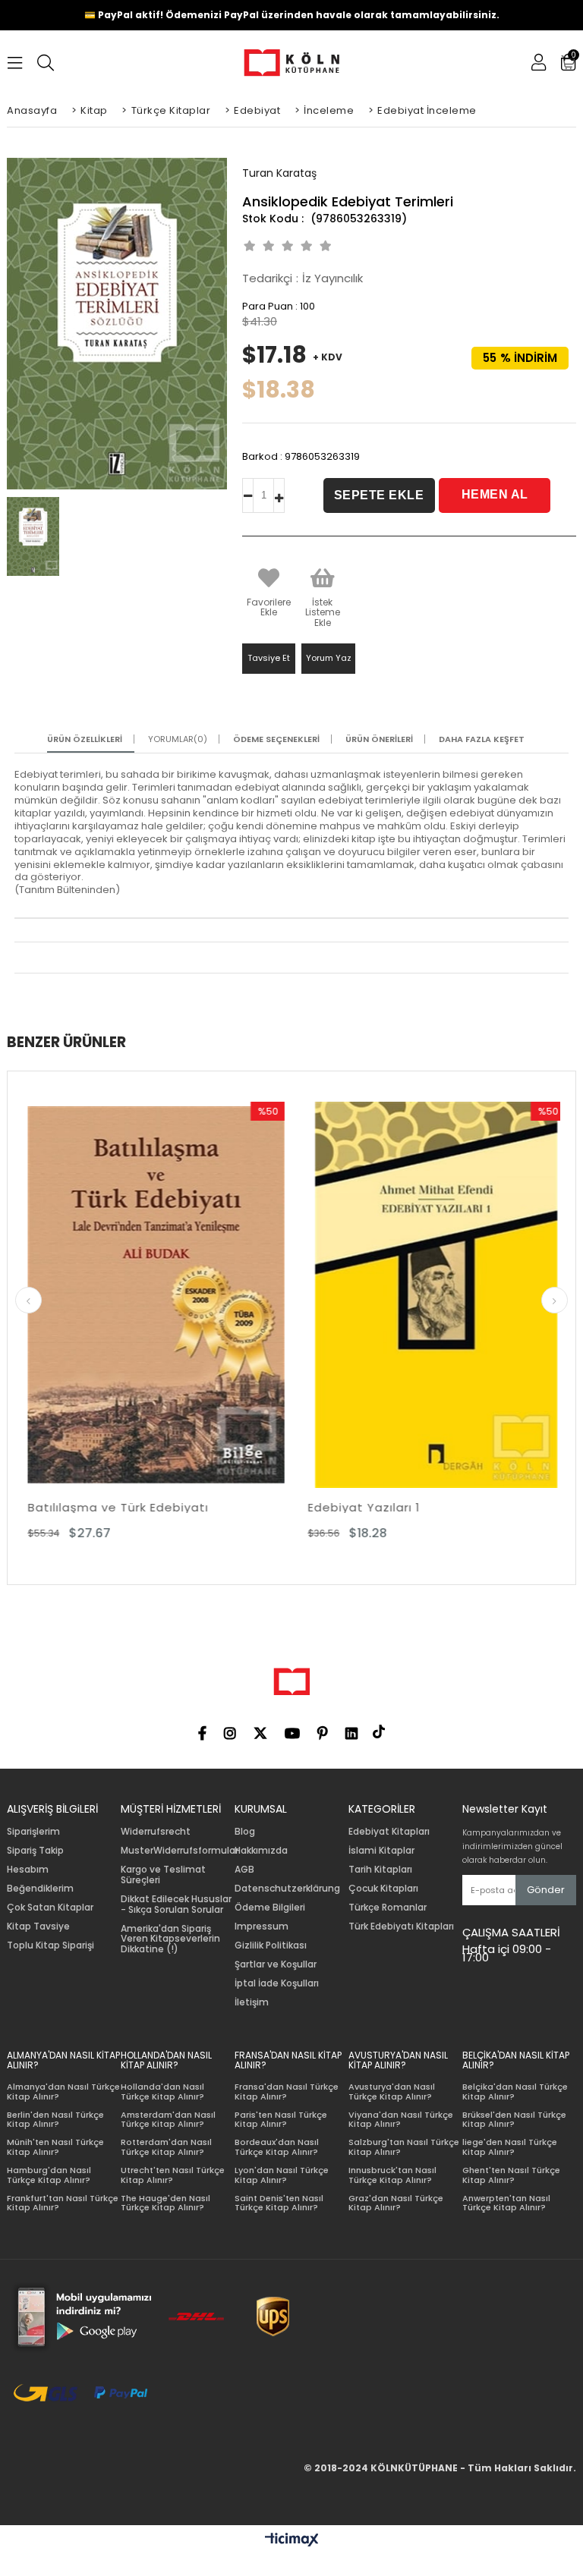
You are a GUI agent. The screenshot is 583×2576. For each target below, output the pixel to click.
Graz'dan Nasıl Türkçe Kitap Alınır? (396, 2203)
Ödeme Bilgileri (270, 1908)
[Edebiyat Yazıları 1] (288, 1295)
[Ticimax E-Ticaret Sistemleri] (292, 2540)
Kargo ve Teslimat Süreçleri (163, 1875)
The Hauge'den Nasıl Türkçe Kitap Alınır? (165, 2203)
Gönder (546, 1890)
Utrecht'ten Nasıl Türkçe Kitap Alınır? (173, 2175)
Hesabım (28, 1870)
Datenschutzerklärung (287, 1889)
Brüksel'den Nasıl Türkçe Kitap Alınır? (514, 2120)
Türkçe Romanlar (388, 1908)
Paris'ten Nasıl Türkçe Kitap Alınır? (281, 2120)
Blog (245, 1832)
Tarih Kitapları (380, 1870)
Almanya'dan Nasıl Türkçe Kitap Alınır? (63, 2092)
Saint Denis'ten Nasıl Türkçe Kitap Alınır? (279, 2203)
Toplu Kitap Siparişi (50, 1945)
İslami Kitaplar (381, 1851)
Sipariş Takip (35, 1851)
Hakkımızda (261, 1851)
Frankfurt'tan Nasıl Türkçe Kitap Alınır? (63, 2203)
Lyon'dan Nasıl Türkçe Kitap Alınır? (282, 2175)
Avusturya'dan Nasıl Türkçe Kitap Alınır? (392, 2092)
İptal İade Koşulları (277, 1983)
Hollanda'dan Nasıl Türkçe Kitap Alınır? (162, 2092)
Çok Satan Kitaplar (50, 1908)
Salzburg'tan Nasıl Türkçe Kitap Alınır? (404, 2147)
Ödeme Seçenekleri (276, 739)
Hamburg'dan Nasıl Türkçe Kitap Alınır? (49, 2175)
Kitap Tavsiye (38, 1926)
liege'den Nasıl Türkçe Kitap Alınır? (510, 2147)
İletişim (252, 2002)
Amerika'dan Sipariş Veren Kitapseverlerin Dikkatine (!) (170, 1939)
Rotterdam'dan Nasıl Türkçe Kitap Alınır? (166, 2147)
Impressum (262, 1926)
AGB (244, 1870)
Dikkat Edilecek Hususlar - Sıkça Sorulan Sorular (176, 1904)
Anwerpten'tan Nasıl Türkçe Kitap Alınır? (506, 2203)
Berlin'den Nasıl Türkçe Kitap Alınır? (55, 2120)
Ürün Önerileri (379, 739)
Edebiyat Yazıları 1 (216, 1507)
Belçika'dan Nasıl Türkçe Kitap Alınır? (515, 2092)
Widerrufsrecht (156, 1832)
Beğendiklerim (40, 1889)
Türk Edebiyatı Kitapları (401, 1926)
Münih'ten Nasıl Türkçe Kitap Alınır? (55, 2147)
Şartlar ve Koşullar (276, 1964)
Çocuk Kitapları (383, 1889)
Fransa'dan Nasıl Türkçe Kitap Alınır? (287, 2092)
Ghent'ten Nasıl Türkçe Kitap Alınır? (511, 2175)
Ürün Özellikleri (85, 739)
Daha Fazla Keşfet (482, 739)
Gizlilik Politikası (271, 1945)
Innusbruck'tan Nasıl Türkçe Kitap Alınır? (392, 2175)
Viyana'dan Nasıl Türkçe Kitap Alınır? (401, 2120)
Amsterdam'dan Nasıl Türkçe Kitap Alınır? (168, 2120)
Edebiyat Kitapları (389, 1832)
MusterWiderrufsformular (180, 1851)
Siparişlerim (33, 1832)
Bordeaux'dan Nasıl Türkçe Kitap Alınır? (277, 2147)
